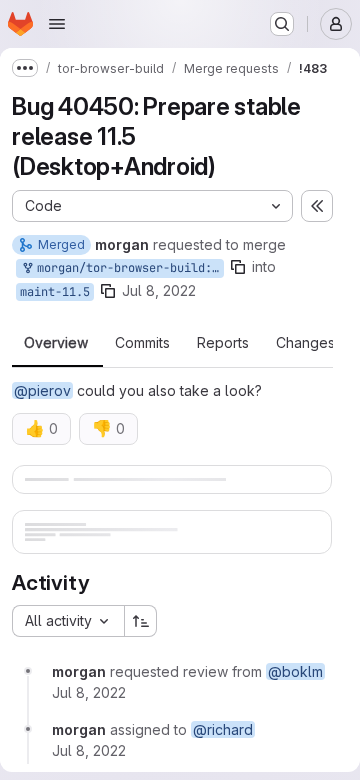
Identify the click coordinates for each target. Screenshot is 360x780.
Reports (223, 343)
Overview (56, 343)
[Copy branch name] (238, 267)
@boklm (295, 671)
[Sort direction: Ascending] (141, 621)
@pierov (42, 390)
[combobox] (68, 621)
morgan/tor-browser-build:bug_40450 (127, 268)
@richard (223, 729)
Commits (142, 343)
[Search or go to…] (282, 24)
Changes (305, 343)
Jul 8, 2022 (159, 290)
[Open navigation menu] (57, 24)
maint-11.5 (55, 292)
